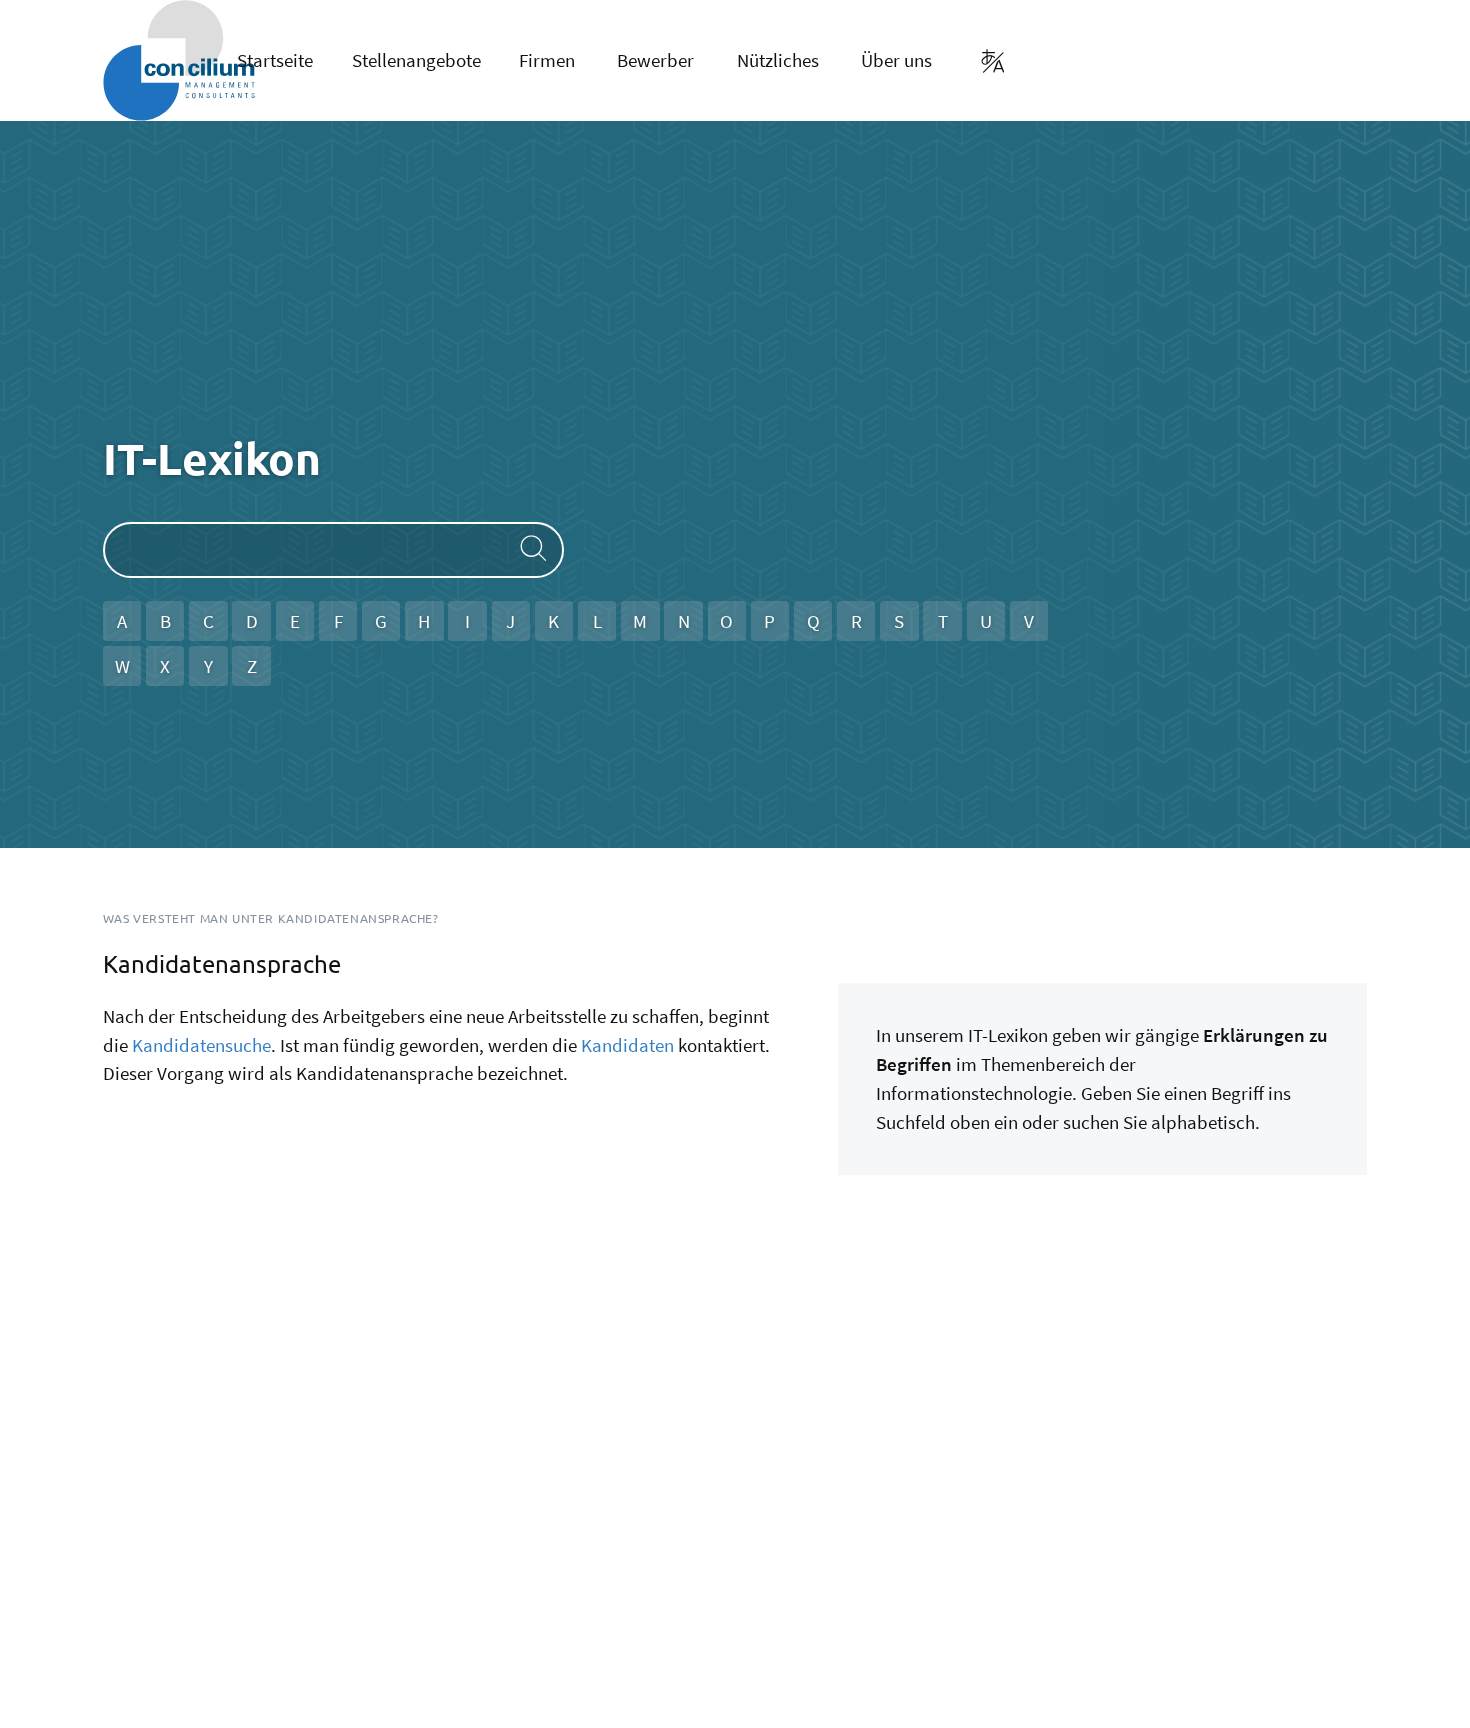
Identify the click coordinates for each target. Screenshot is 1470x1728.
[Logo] (132, 60)
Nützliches (778, 60)
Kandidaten (627, 1045)
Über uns (896, 60)
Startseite (275, 60)
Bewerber (655, 60)
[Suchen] (530, 549)
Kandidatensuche (201, 1045)
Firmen (547, 60)
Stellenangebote (416, 60)
